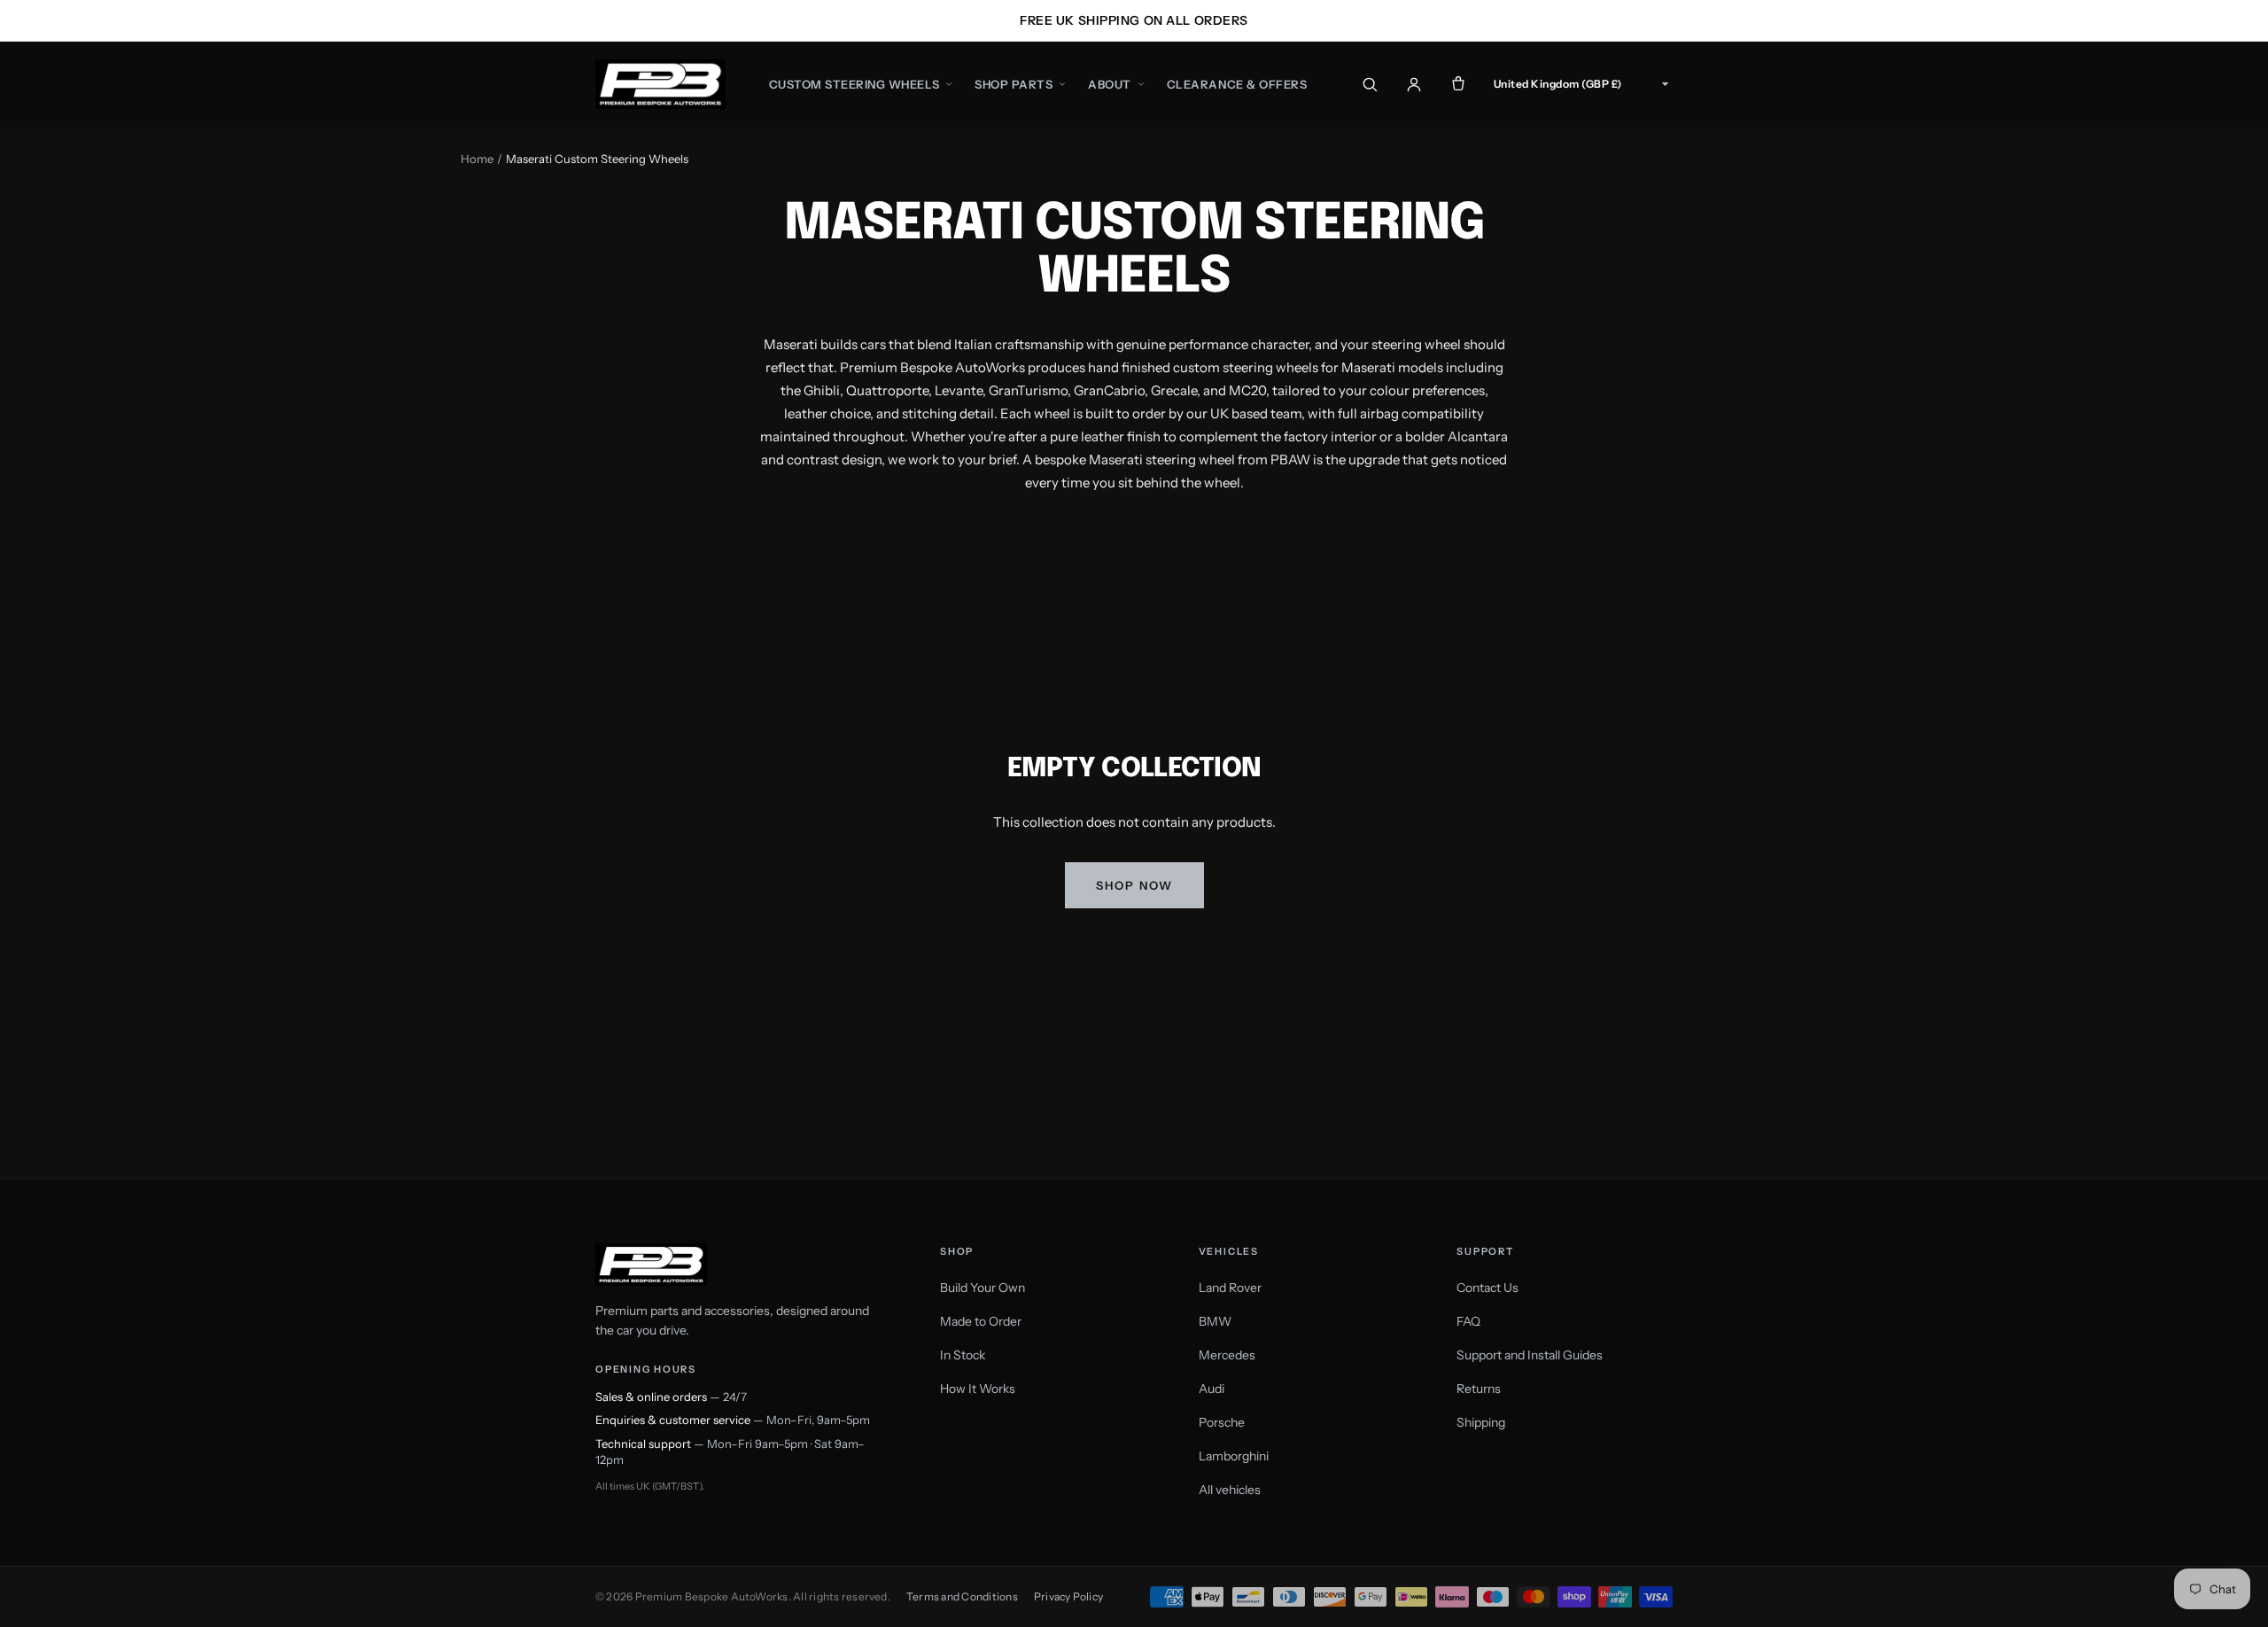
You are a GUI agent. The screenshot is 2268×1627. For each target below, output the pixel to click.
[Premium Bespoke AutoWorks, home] (660, 84)
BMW (1215, 1321)
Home (477, 159)
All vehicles (1230, 1490)
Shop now (1134, 885)
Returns (1479, 1389)
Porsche (1222, 1422)
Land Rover (1230, 1288)
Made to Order (981, 1321)
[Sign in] (1414, 84)
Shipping (1481, 1422)
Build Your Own (983, 1288)
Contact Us (1487, 1288)
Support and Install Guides (1530, 1355)
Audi (1212, 1389)
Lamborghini (1234, 1456)
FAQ (1468, 1321)
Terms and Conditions (962, 1596)
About (1110, 84)
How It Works (978, 1389)
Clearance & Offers (1237, 84)
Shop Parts (1014, 84)
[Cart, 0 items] (1458, 84)
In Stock (963, 1355)
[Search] (1370, 84)
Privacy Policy (1068, 1596)
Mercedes (1227, 1355)
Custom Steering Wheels (854, 84)
